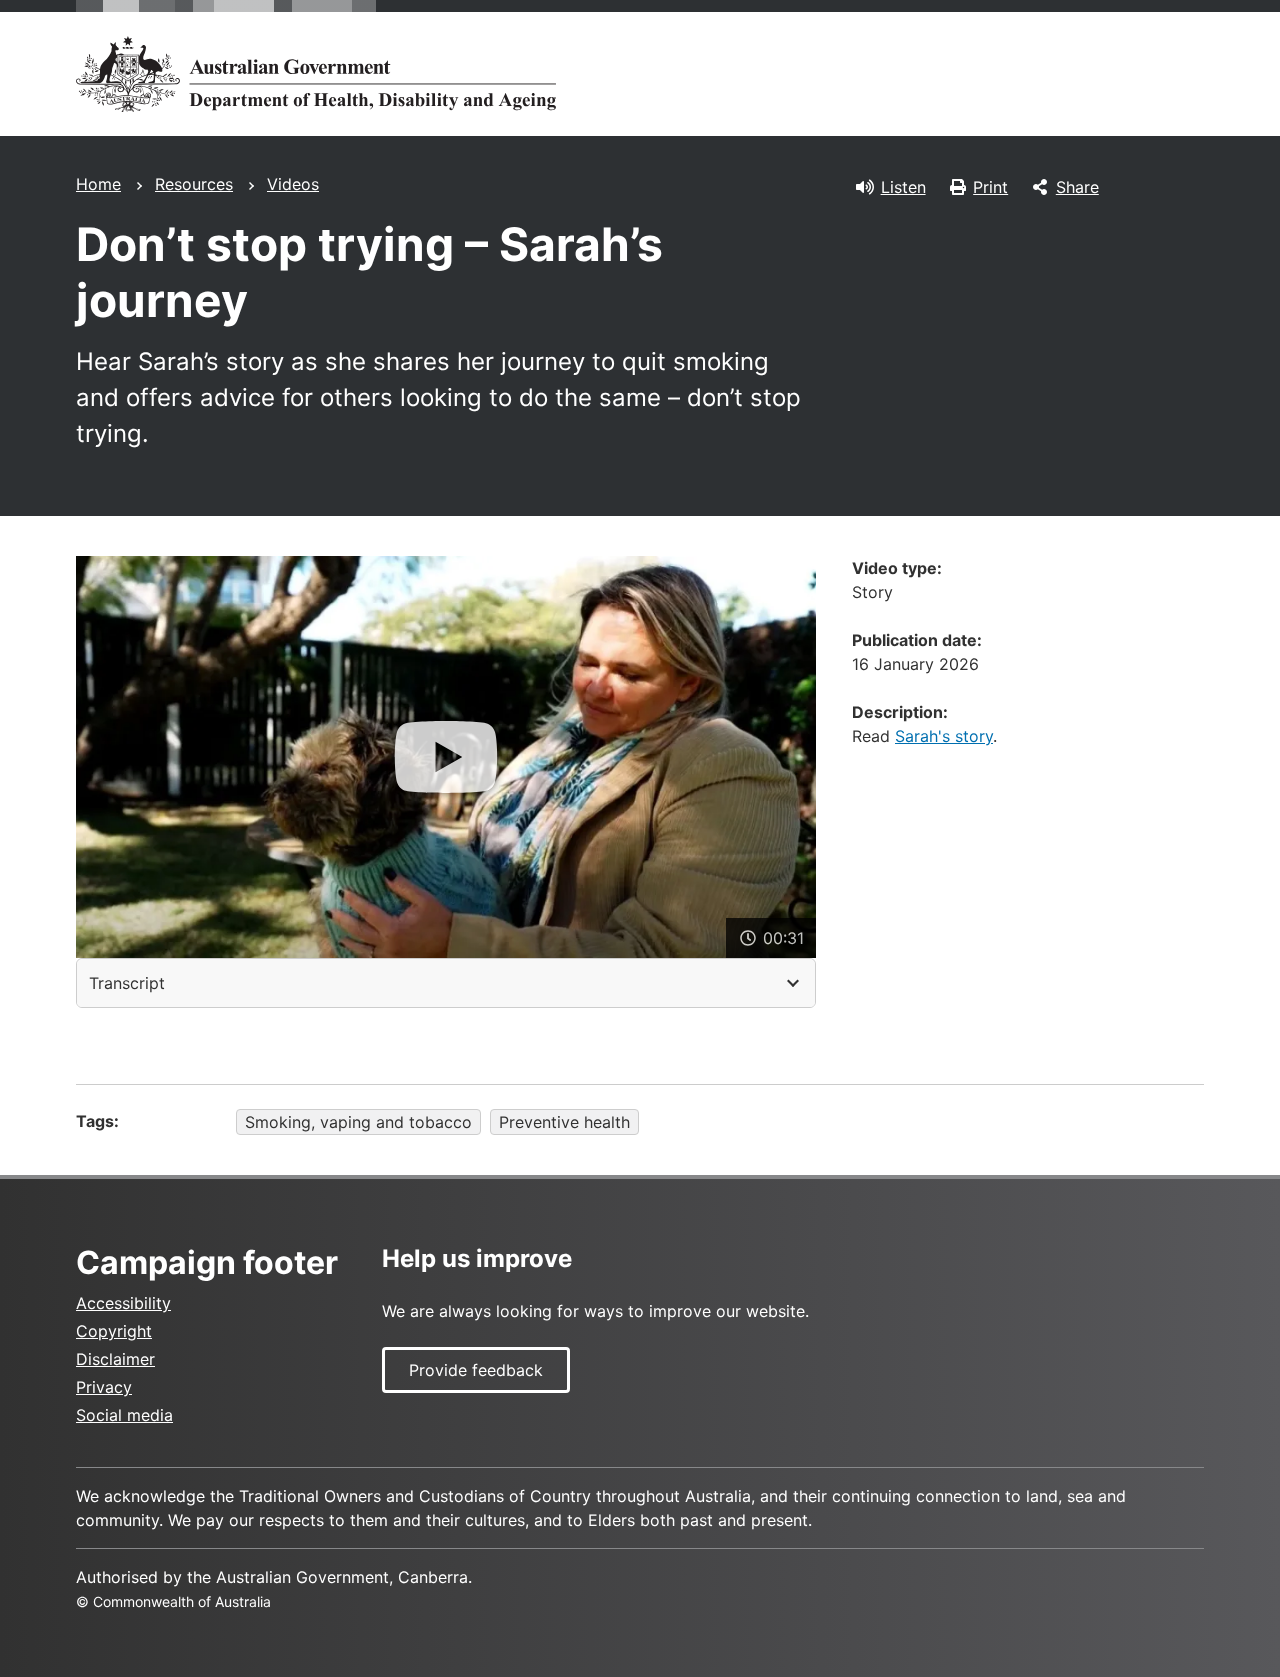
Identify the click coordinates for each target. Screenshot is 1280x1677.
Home (98, 184)
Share (1077, 187)
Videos (293, 184)
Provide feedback (476, 1370)
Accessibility (123, 1303)
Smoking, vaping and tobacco (358, 1122)
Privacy (104, 1387)
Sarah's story (944, 736)
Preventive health (564, 1122)
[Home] (316, 74)
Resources (194, 184)
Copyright (114, 1331)
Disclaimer (115, 1359)
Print (990, 187)
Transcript (127, 983)
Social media (124, 1415)
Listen (903, 187)
